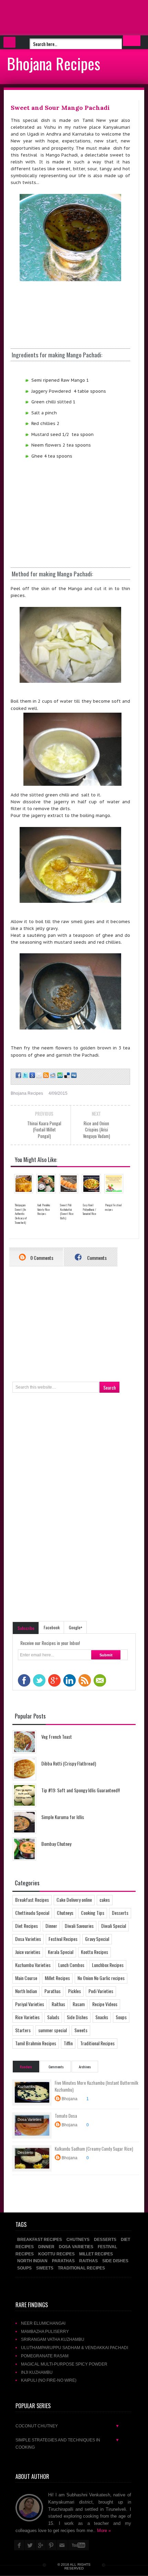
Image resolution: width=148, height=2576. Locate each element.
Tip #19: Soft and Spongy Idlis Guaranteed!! (81, 1790)
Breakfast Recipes (32, 1900)
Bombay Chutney (56, 1844)
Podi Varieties (101, 1991)
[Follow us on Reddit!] (52, 1075)
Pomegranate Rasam (45, 2356)
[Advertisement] (55, 17)
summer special (52, 2030)
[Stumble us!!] (60, 1075)
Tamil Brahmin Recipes (36, 2043)
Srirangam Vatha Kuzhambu (53, 2339)
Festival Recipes (63, 1939)
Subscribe (26, 1628)
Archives (85, 2067)
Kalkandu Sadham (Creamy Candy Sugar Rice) (94, 2149)
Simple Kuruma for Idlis (63, 1817)
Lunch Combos (71, 1965)
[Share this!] (18, 1075)
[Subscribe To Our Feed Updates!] (45, 1075)
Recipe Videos (105, 2004)
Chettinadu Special (32, 1913)
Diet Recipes (27, 1926)
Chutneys (65, 1913)
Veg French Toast (57, 1736)
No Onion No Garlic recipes (101, 1978)
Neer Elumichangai (43, 2323)
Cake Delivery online (74, 1900)
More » (104, 2531)
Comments (96, 1258)
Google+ (76, 1627)
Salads (53, 2017)
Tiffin (68, 2043)
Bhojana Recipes (54, 63)
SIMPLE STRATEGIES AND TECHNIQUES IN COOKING (67, 2443)
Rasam (79, 2004)
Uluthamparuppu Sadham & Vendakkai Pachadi (75, 2348)
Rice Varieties (27, 2017)
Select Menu (9, 42)
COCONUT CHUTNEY (67, 2426)
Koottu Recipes (94, 1952)
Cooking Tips (93, 1913)
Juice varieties (28, 1952)
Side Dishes (77, 2017)
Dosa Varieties (28, 1939)
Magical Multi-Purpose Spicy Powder (64, 2364)
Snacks (102, 2017)
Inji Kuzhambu (37, 2372)
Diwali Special (114, 1926)
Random (26, 2067)
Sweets (81, 2030)
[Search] (132, 41)
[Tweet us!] (25, 1075)
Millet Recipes (57, 1978)
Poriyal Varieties (30, 2004)
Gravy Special (97, 1939)
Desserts (120, 1913)
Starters (23, 2030)
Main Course (26, 1978)
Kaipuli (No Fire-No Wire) (49, 2380)
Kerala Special (61, 1952)
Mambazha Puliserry (45, 2331)
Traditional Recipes (97, 2043)
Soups (121, 2017)
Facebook (52, 1627)
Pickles (75, 1991)
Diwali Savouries (79, 1926)
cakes (105, 1900)
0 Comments (41, 1258)
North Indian (26, 1991)
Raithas (58, 2004)
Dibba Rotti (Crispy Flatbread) (69, 1763)
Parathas (52, 1991)
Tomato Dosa (66, 2116)
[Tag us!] (66, 1075)
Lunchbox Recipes (108, 1965)
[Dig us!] (73, 1075)
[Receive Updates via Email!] (39, 1075)
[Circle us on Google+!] (32, 1075)
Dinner (51, 1926)
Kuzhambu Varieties (33, 1965)
